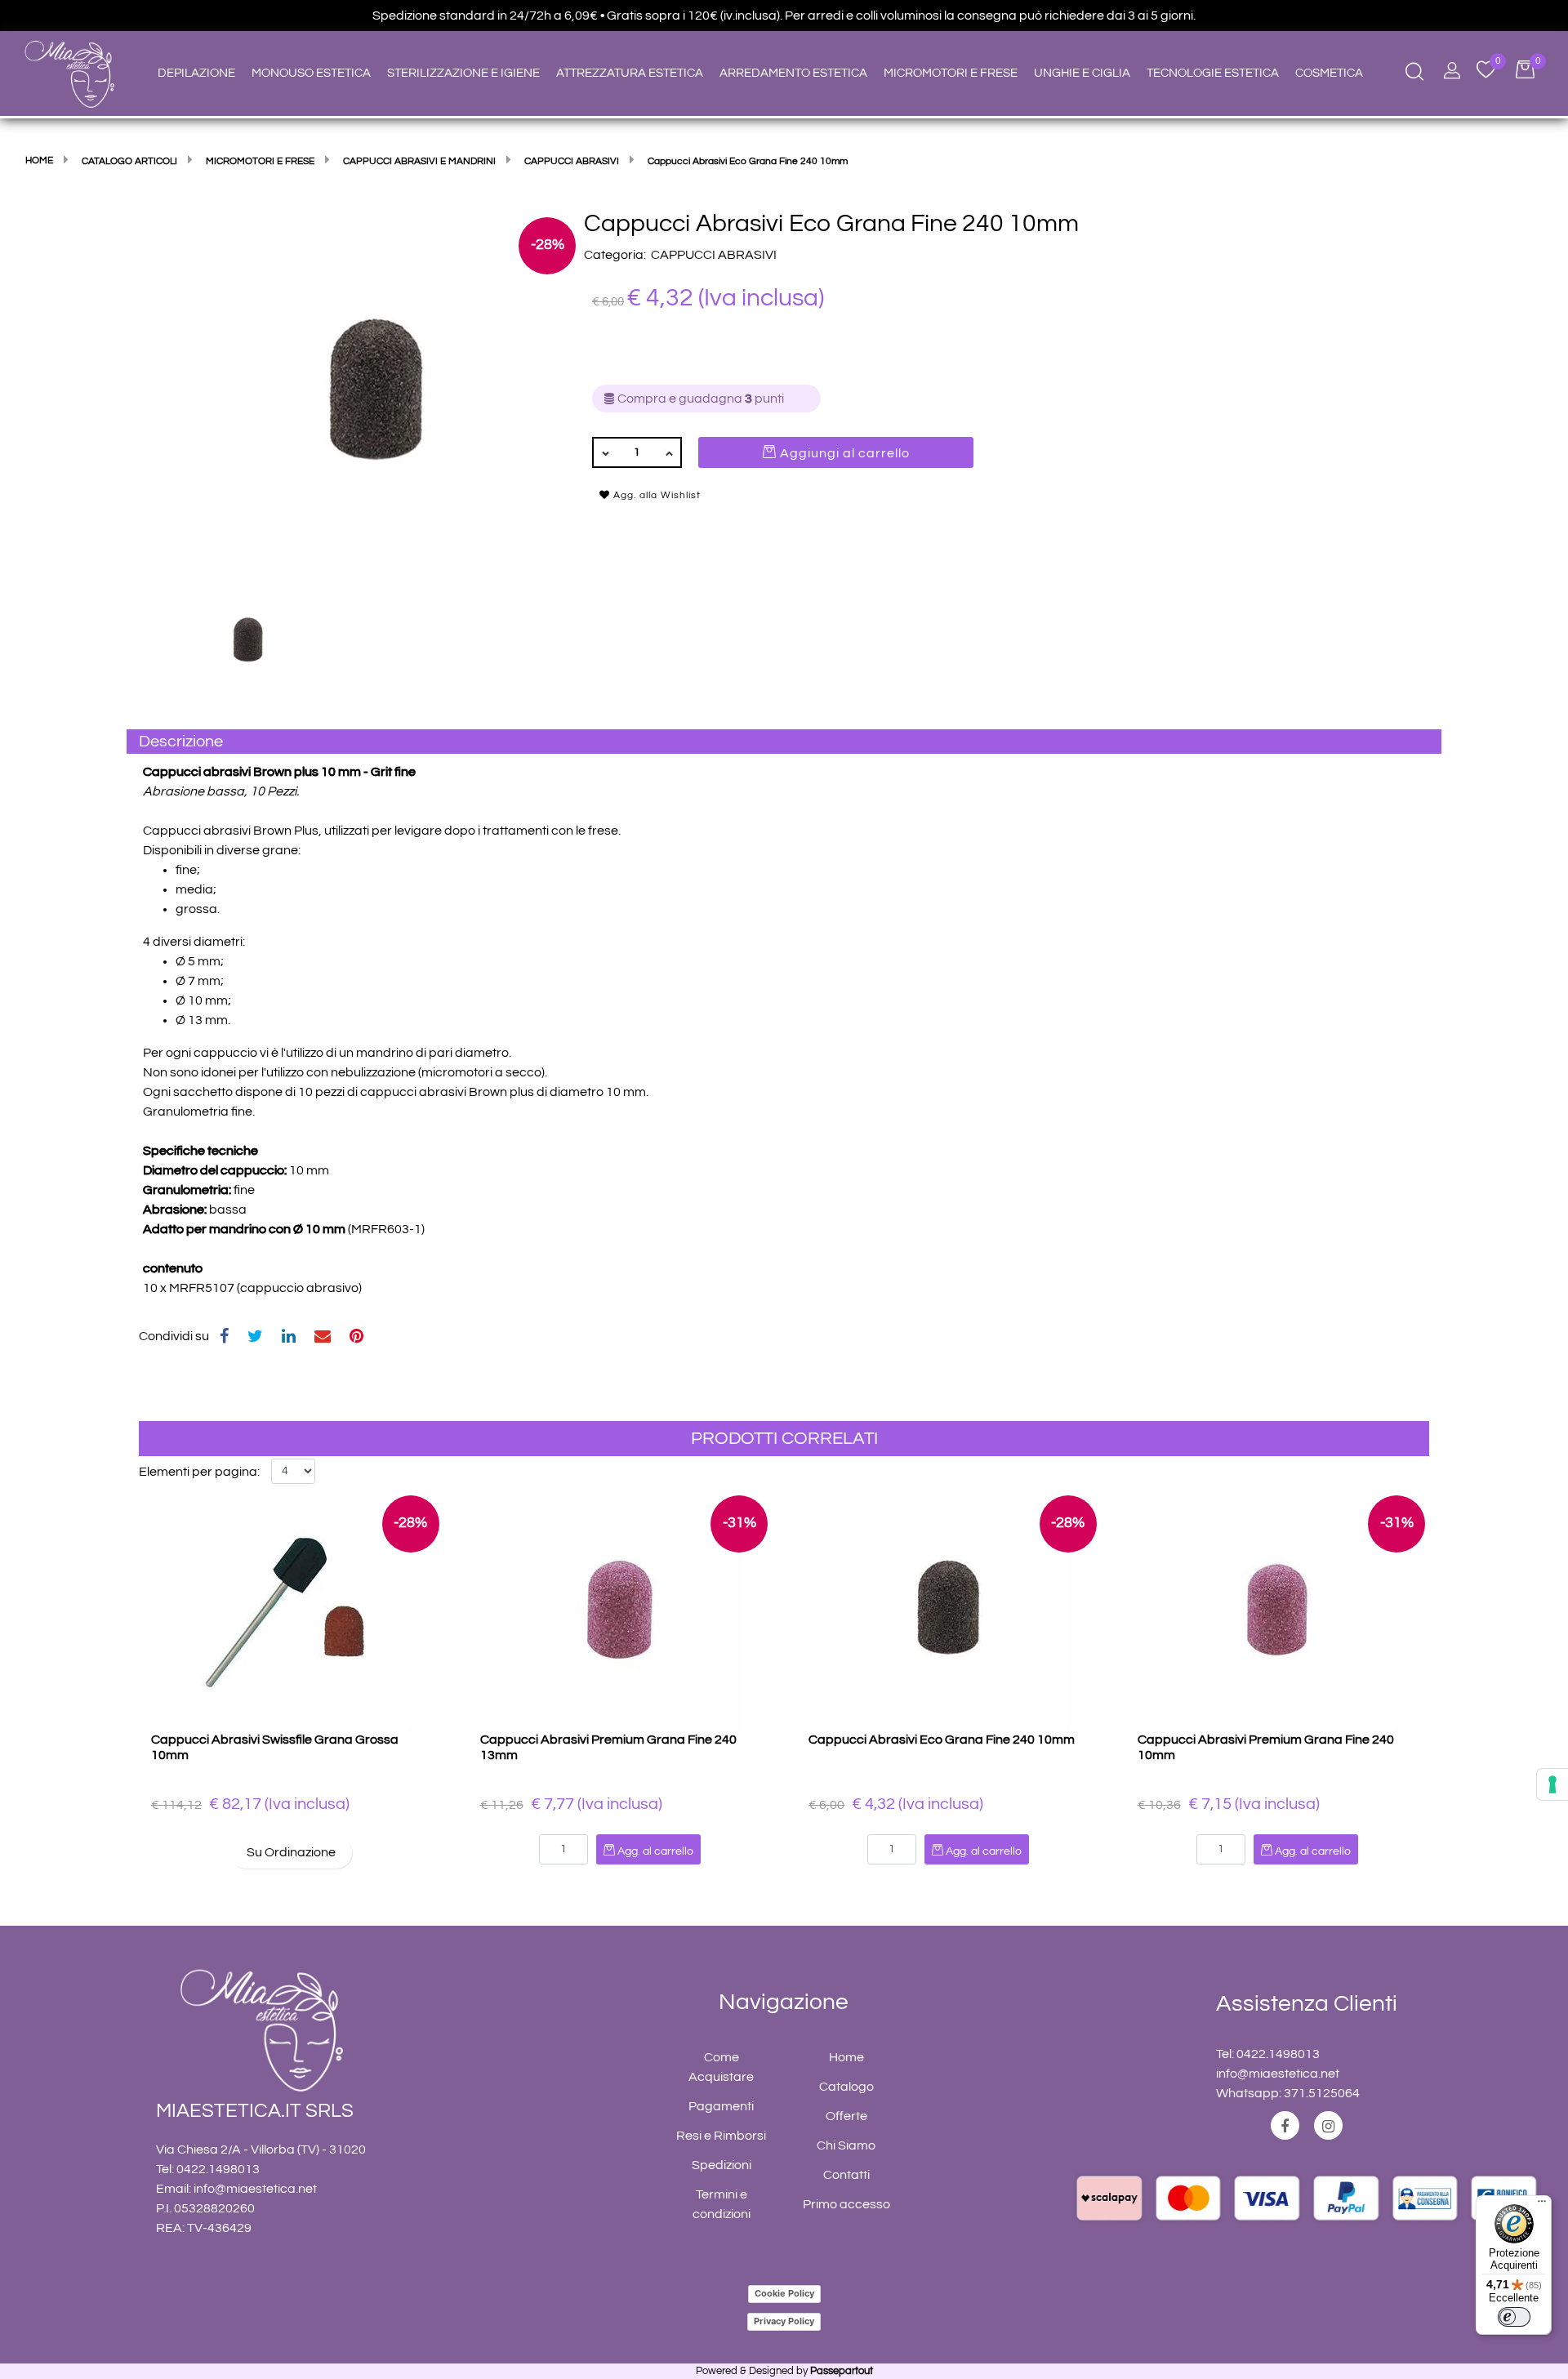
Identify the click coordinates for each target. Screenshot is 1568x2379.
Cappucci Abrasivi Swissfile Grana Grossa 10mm (275, 1747)
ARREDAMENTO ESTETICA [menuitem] (793, 73)
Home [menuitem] (846, 2057)
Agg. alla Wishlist (655, 495)
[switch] (1514, 2317)
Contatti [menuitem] (846, 2175)
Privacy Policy (784, 2321)
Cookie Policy (784, 2293)
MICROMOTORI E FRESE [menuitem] (951, 73)
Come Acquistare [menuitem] (721, 2067)
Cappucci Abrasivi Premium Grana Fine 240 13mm (608, 1747)
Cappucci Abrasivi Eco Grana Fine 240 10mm (942, 1740)
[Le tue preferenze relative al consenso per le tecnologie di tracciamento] (1552, 1784)
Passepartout (842, 2371)
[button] (376, 392)
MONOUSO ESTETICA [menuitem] (311, 73)
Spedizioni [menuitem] (722, 2165)
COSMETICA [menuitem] (1329, 73)
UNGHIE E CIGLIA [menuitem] (1082, 73)
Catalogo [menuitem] (846, 2087)
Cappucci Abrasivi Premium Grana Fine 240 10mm (1266, 1747)
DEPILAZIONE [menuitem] (196, 73)
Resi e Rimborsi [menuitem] (721, 2136)
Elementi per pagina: (199, 1472)
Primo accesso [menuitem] (846, 2204)
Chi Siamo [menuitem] (846, 2145)
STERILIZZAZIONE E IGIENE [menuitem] (463, 73)
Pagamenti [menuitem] (721, 2106)
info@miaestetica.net (255, 2189)
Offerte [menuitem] (846, 2116)
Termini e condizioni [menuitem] (722, 2204)
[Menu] (1542, 2205)
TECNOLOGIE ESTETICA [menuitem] (1213, 73)
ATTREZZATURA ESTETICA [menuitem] (630, 73)
